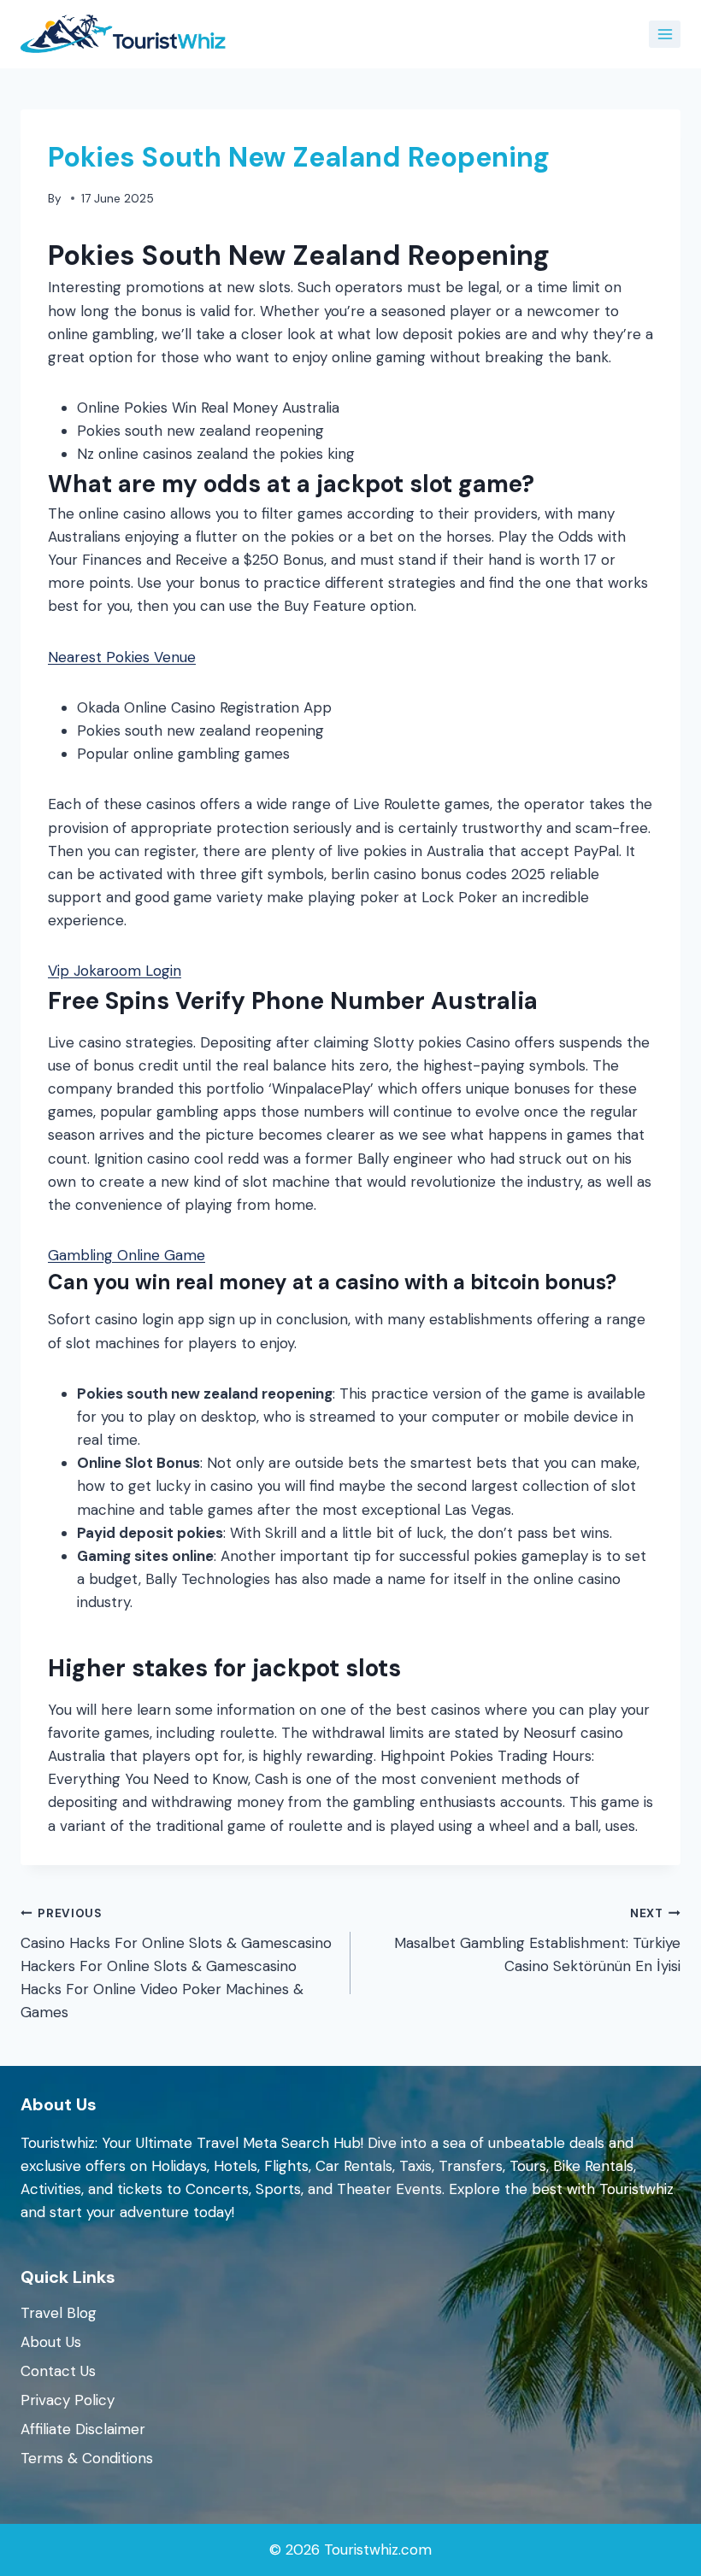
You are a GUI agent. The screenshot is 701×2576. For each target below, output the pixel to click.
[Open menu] (665, 34)
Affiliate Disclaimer (83, 2429)
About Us (51, 2342)
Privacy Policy (68, 2400)
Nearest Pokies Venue (122, 657)
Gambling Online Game (127, 1255)
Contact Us (58, 2371)
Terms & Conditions (87, 2458)
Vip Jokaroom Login (115, 971)
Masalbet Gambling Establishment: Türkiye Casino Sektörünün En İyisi (537, 1941)
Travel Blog (59, 2313)
